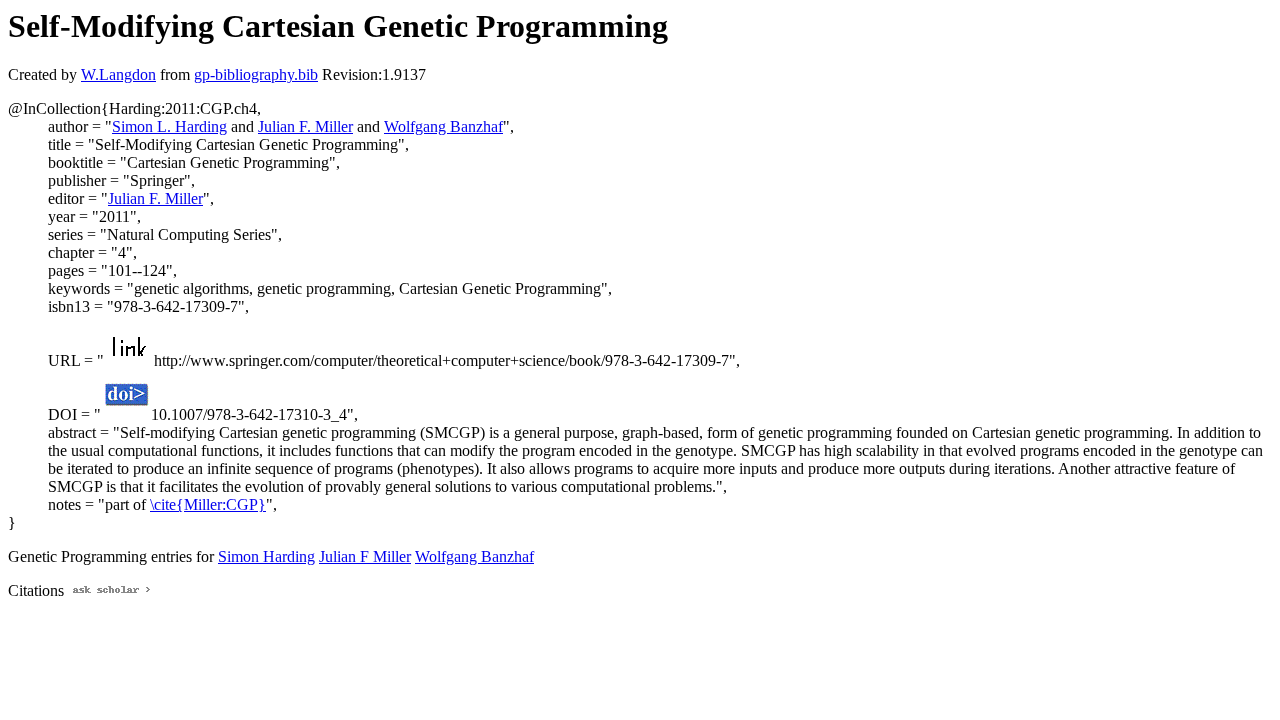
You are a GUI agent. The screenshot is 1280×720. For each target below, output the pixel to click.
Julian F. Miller (305, 126)
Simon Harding (266, 556)
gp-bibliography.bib (256, 74)
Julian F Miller (365, 556)
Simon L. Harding (169, 126)
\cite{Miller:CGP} (208, 504)
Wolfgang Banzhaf (443, 126)
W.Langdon (118, 74)
